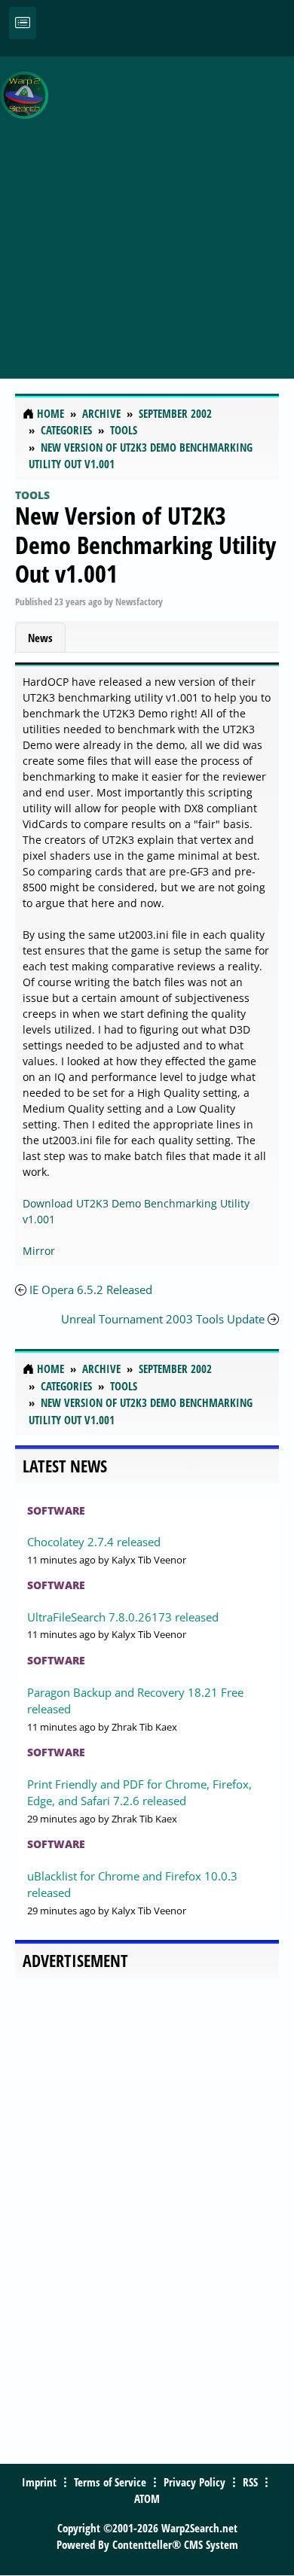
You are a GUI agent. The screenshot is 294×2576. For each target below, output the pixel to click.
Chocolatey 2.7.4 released (94, 1542)
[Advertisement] (147, 209)
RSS (250, 2482)
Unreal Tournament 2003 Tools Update (163, 1319)
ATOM (147, 2498)
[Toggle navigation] (23, 23)
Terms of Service (110, 2482)
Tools (32, 495)
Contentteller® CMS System (175, 2544)
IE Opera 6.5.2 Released (91, 1290)
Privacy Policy (194, 2482)
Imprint (39, 2482)
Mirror (39, 1251)
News (40, 638)
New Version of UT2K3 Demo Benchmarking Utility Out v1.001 (145, 544)
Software (56, 1510)
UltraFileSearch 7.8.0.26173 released (123, 1617)
